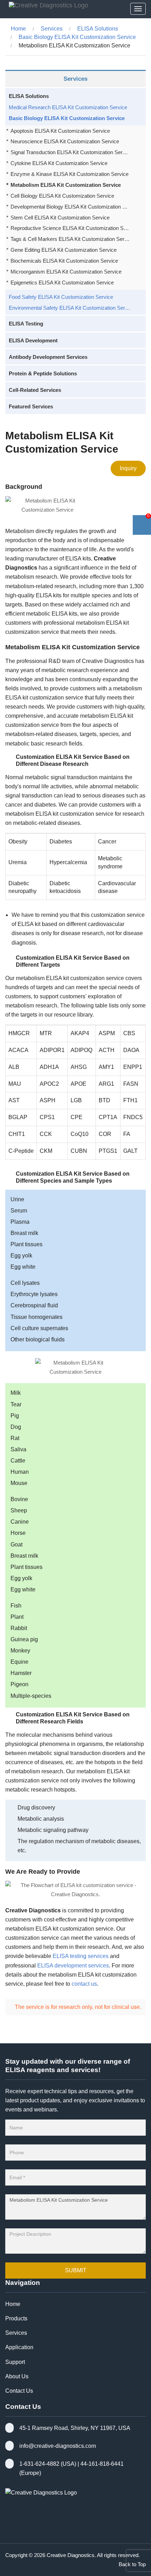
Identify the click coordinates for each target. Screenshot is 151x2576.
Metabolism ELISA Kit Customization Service (66, 185)
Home (18, 29)
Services (52, 29)
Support (15, 2362)
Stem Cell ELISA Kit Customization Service (60, 218)
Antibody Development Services (48, 357)
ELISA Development (33, 340)
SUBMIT (76, 2270)
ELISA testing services (81, 1956)
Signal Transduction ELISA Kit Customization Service (70, 152)
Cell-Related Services (35, 390)
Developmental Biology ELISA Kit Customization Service (70, 207)
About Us (17, 2376)
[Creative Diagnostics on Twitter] (40, 2522)
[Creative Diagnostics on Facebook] (9, 2522)
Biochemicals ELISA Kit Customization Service (64, 261)
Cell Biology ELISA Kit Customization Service (62, 196)
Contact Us (19, 2391)
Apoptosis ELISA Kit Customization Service (60, 131)
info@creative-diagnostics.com (58, 2446)
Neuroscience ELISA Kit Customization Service (65, 141)
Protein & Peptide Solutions (43, 373)
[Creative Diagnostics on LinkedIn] (24, 2522)
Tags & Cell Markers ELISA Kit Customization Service (70, 239)
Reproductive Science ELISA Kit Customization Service (70, 228)
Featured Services (31, 406)
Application (19, 2347)
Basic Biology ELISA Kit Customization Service (77, 37)
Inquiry (128, 468)
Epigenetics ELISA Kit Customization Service (62, 282)
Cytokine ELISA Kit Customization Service (59, 163)
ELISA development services (73, 1966)
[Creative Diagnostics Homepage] (47, 9)
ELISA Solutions (98, 29)
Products (16, 2318)
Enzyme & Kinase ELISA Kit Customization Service (70, 174)
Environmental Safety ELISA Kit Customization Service (70, 308)
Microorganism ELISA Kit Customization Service (66, 272)
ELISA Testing (26, 324)
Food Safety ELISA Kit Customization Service (61, 297)
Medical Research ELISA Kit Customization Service (68, 107)
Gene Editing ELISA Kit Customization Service (64, 250)
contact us (84, 1984)
